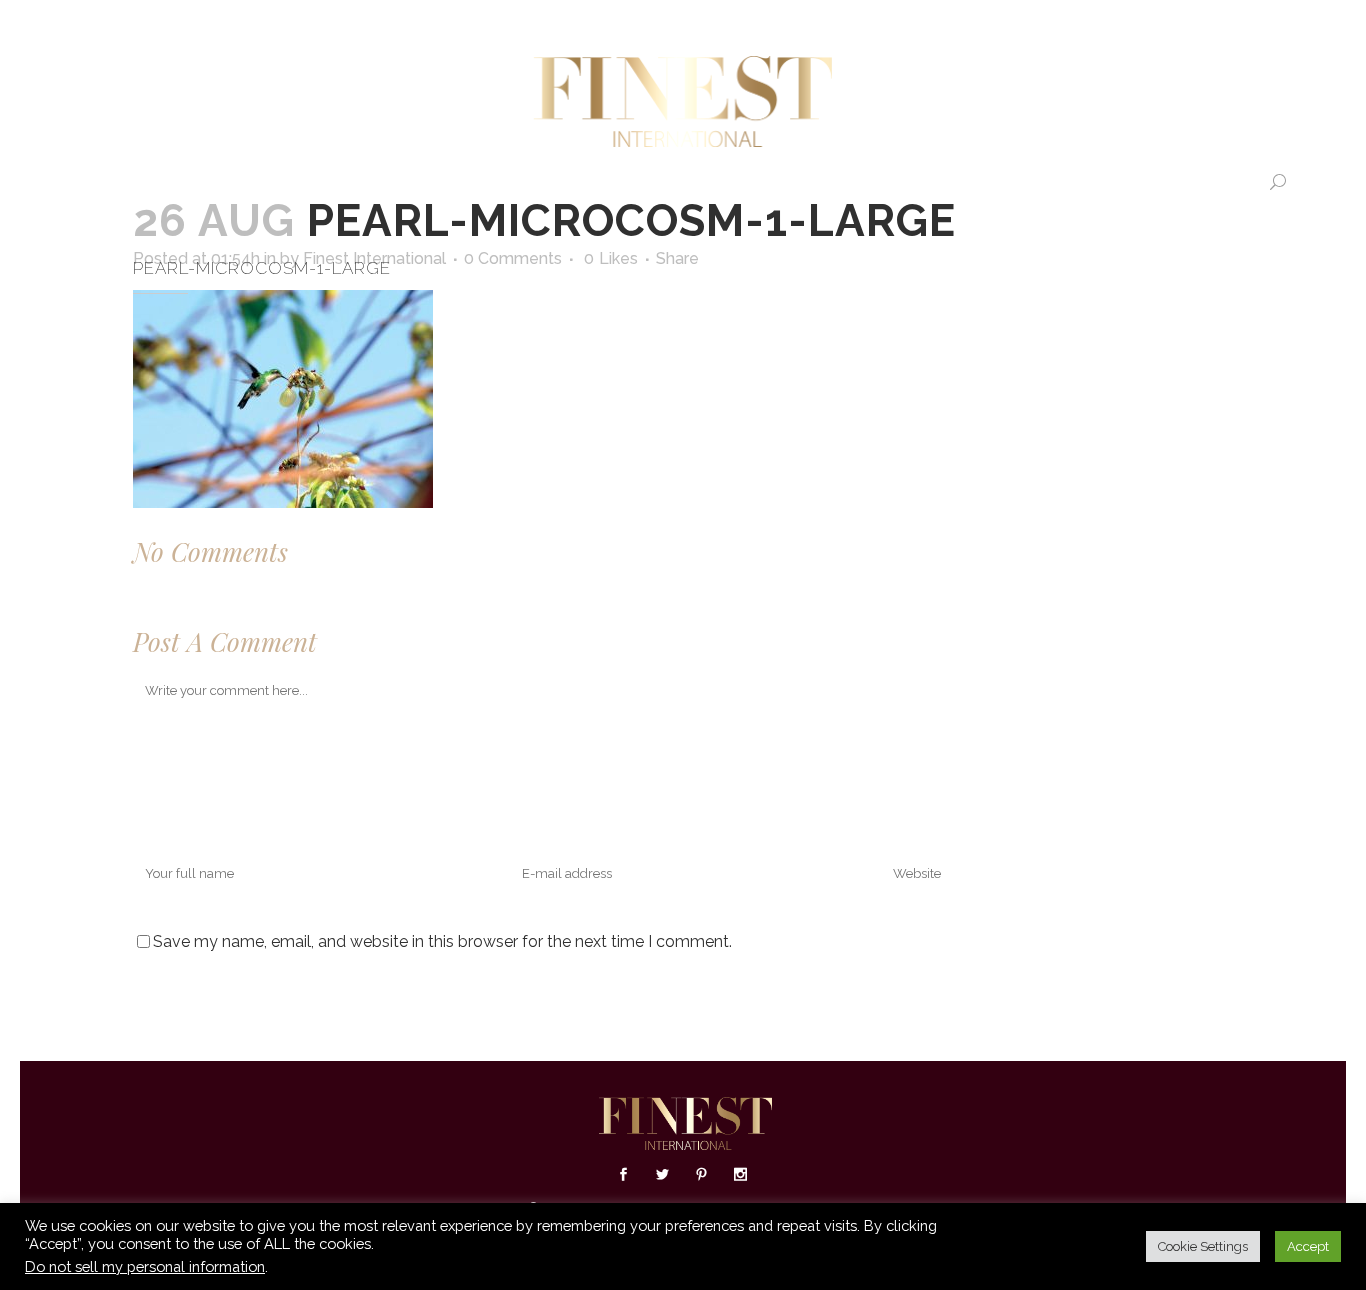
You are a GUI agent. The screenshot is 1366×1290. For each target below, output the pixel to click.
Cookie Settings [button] (1203, 1246)
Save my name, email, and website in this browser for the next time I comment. (442, 941)
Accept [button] (1308, 1246)
